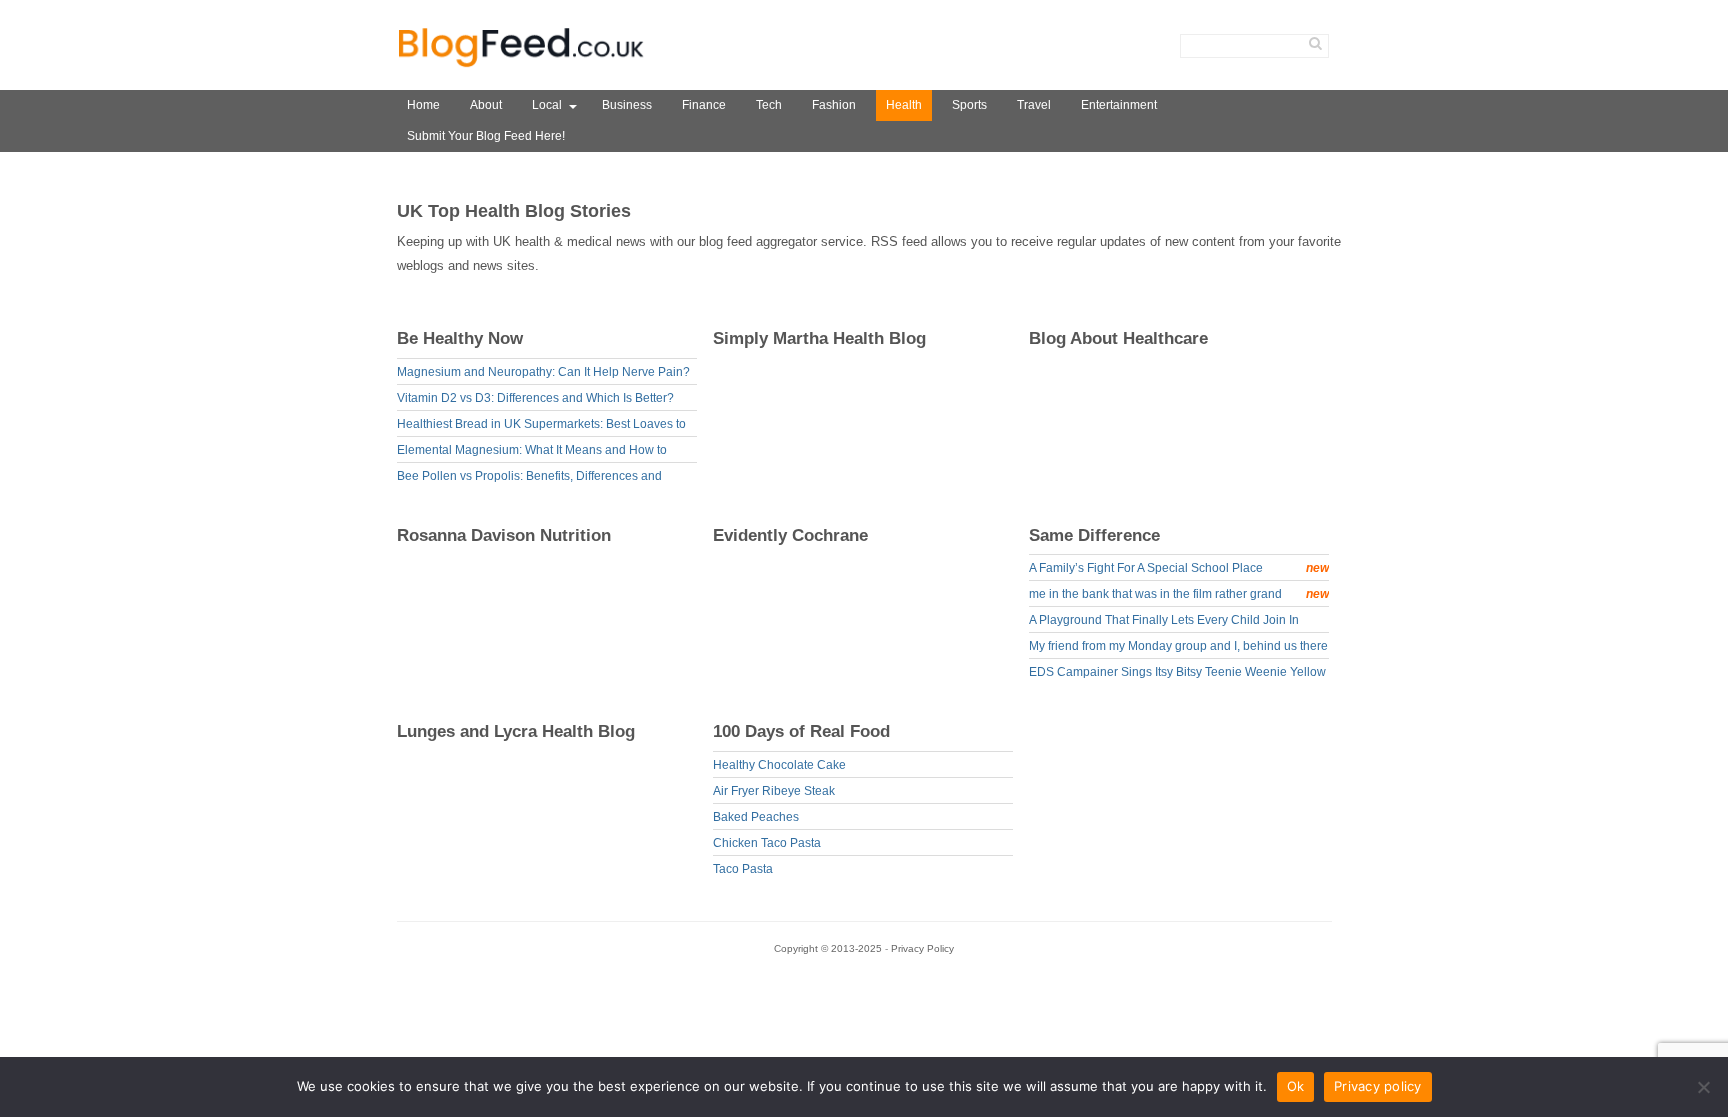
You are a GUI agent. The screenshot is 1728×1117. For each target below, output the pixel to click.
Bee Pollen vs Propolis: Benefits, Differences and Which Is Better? (529, 478)
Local (547, 105)
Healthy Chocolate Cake (779, 765)
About (486, 105)
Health (904, 105)
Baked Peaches (756, 817)
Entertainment (1119, 105)
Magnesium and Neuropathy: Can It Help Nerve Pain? (543, 372)
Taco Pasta (743, 869)
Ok (1296, 1086)
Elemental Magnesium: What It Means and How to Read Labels (532, 452)
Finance (704, 105)
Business (627, 105)
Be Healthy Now (460, 338)
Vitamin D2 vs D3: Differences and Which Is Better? (535, 398)
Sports (969, 105)
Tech (769, 105)
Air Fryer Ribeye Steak (774, 791)
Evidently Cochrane (790, 535)
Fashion (834, 105)
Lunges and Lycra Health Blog (516, 731)
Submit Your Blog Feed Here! (486, 136)
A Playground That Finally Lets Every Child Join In (1164, 620)
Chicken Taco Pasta (767, 843)
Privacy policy (1378, 1086)
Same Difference (1094, 535)
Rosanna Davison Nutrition (504, 535)
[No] (1703, 1087)
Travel (1034, 105)
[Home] (522, 68)
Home (423, 105)
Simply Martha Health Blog (819, 338)
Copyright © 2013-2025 (829, 948)
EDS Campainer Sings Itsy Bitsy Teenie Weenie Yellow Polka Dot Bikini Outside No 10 (1177, 674)
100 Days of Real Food (801, 731)
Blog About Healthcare (1118, 338)
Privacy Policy (922, 948)
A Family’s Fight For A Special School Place (1179, 568)
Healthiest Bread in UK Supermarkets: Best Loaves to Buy (541, 426)
